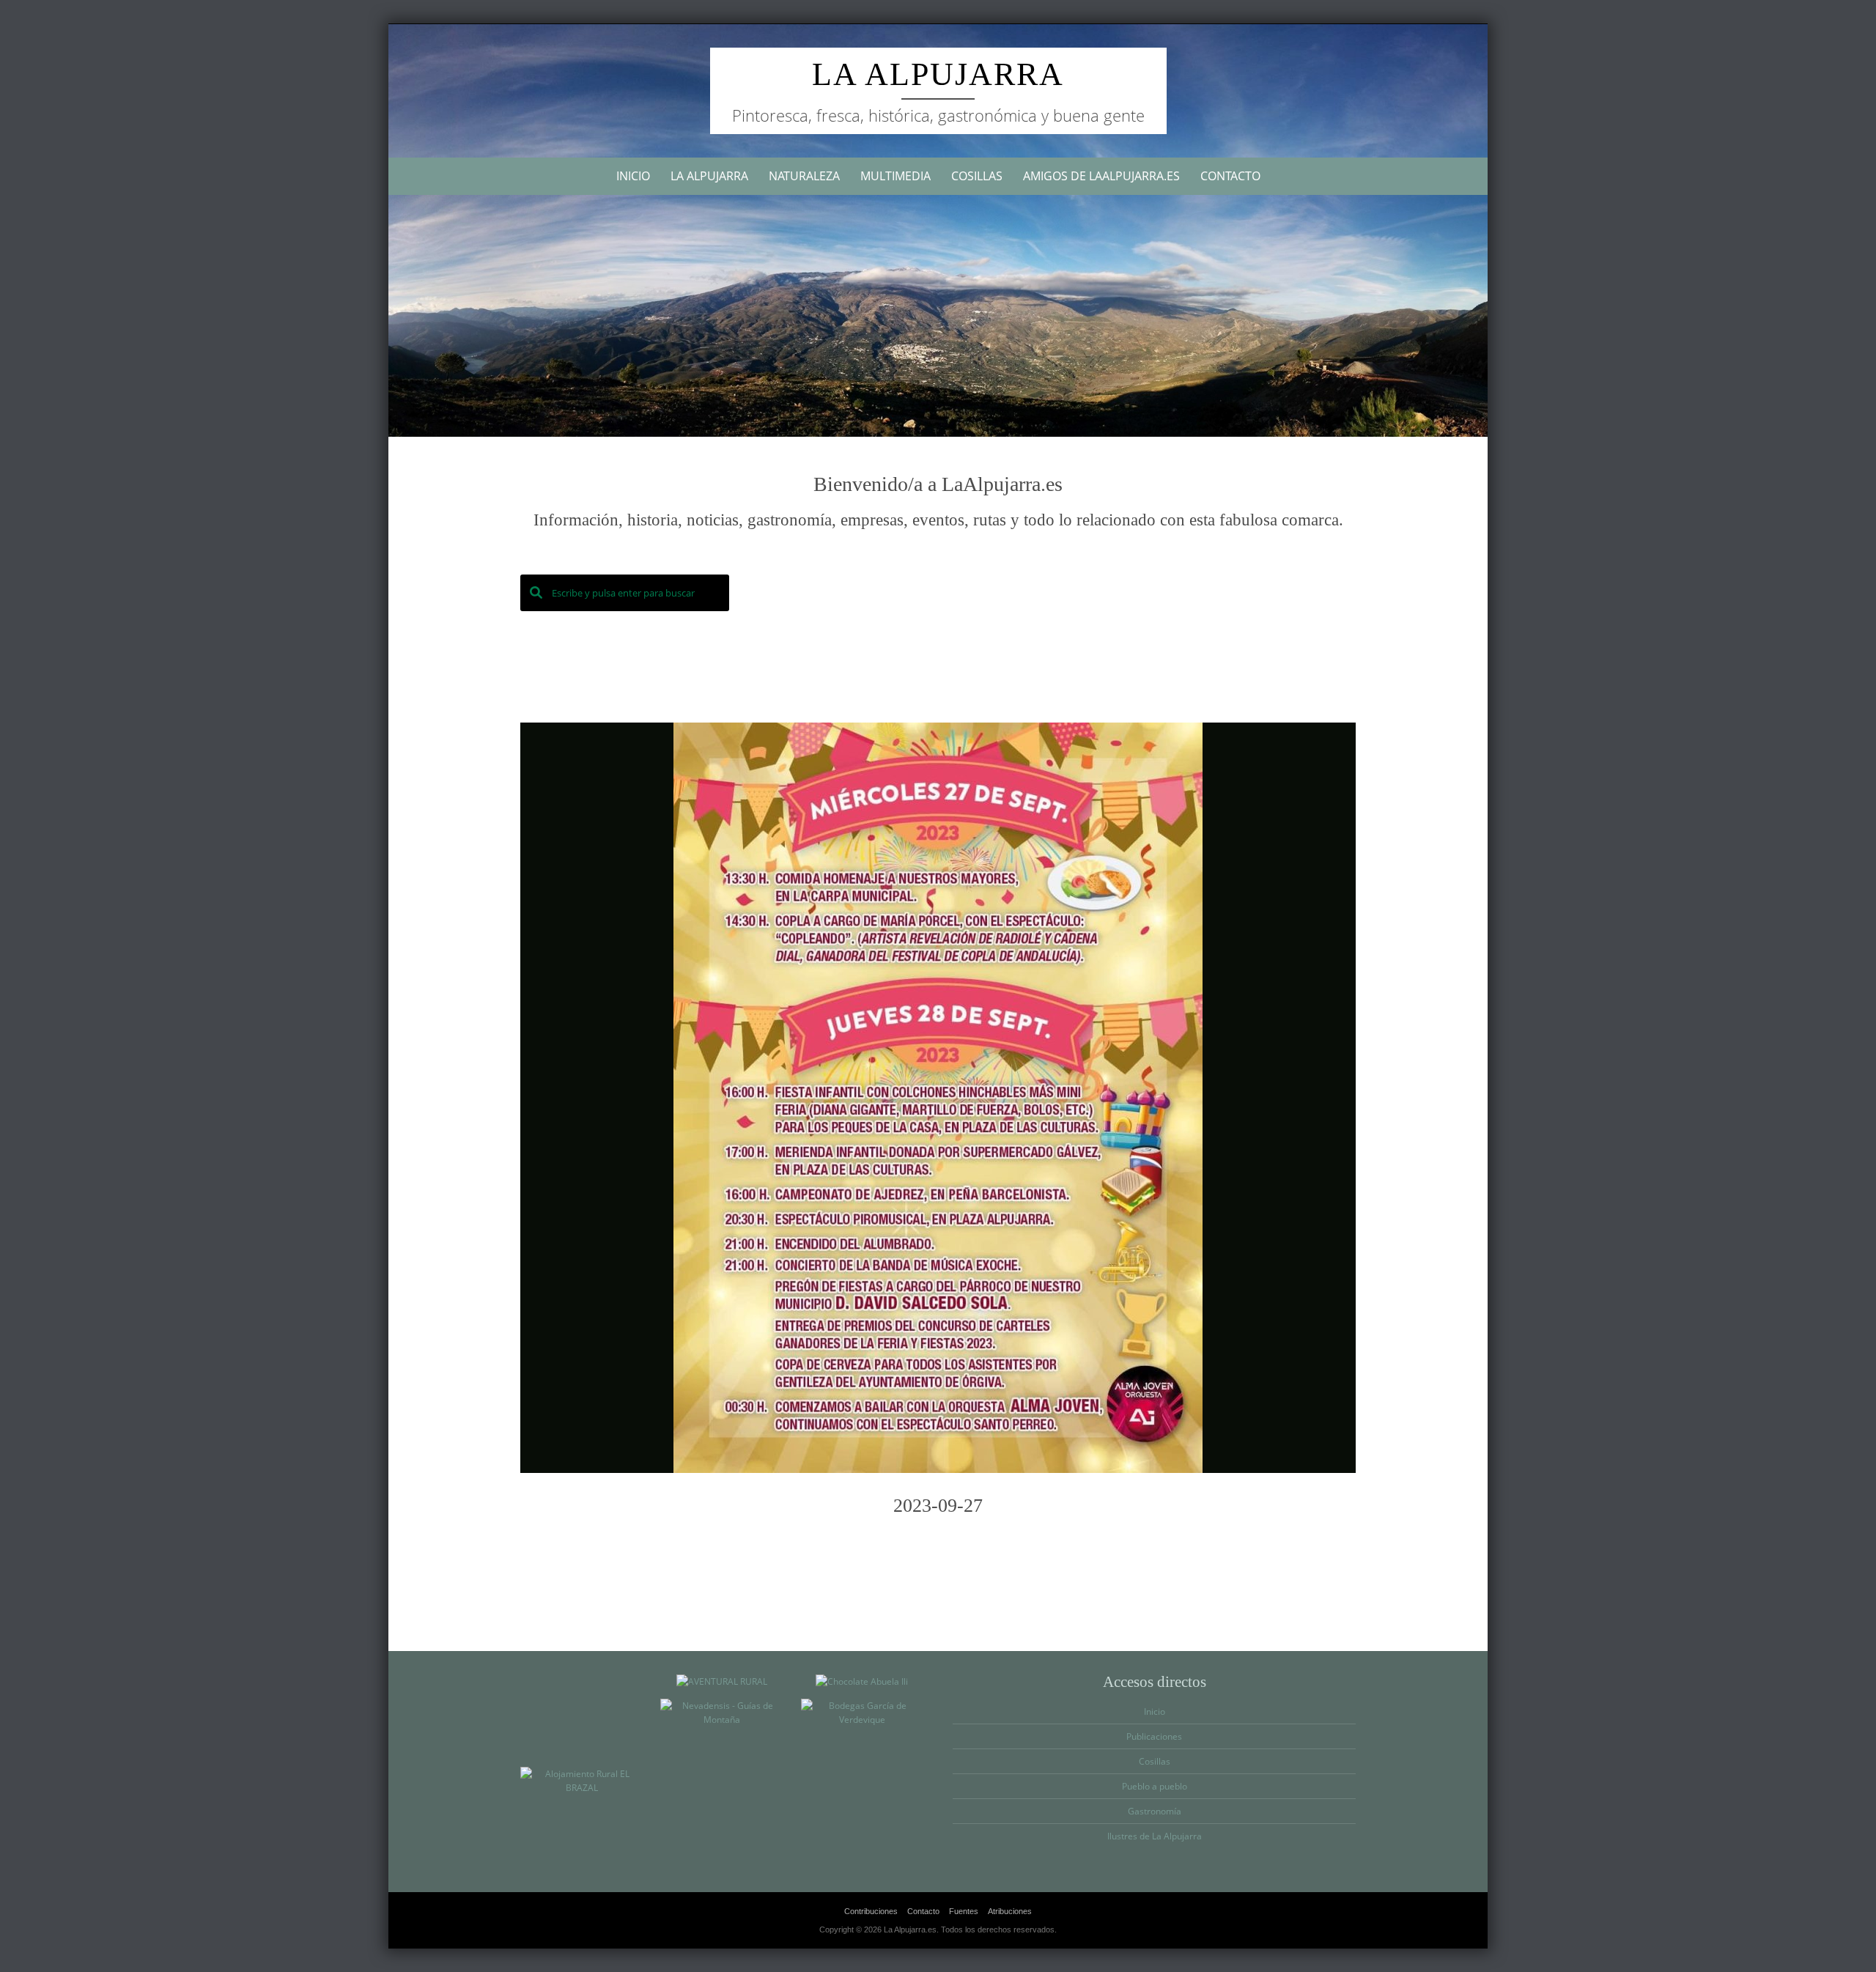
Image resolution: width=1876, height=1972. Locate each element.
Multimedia (895, 176)
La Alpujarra (938, 74)
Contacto (1230, 176)
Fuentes (964, 1911)
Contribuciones (871, 1911)
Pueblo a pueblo (1155, 1786)
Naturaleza (804, 176)
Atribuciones (1010, 1911)
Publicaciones (1154, 1736)
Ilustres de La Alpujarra (1155, 1836)
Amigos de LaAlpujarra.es (1101, 176)
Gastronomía (1155, 1811)
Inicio (633, 176)
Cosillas (977, 176)
